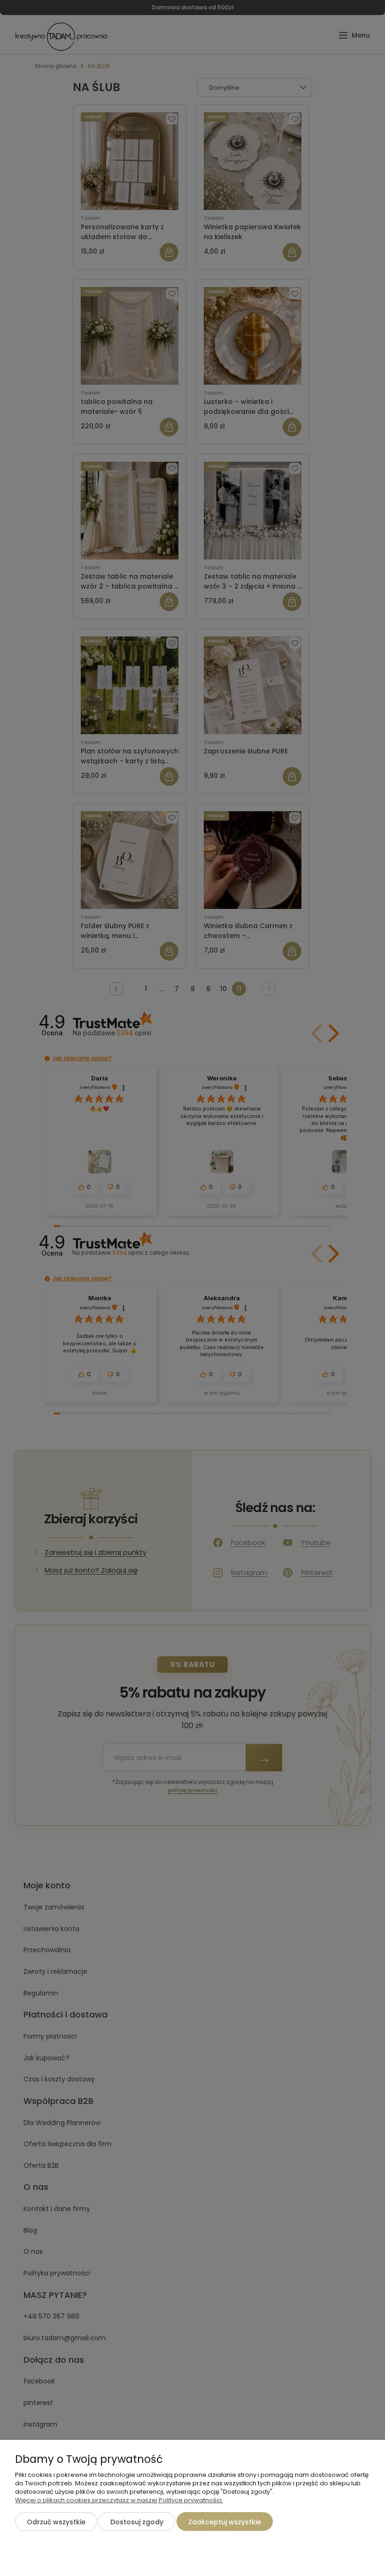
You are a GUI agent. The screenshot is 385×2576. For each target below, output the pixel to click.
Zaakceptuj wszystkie (225, 2522)
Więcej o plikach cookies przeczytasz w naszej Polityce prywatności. (119, 2500)
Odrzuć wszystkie (56, 2522)
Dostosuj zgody (137, 2522)
